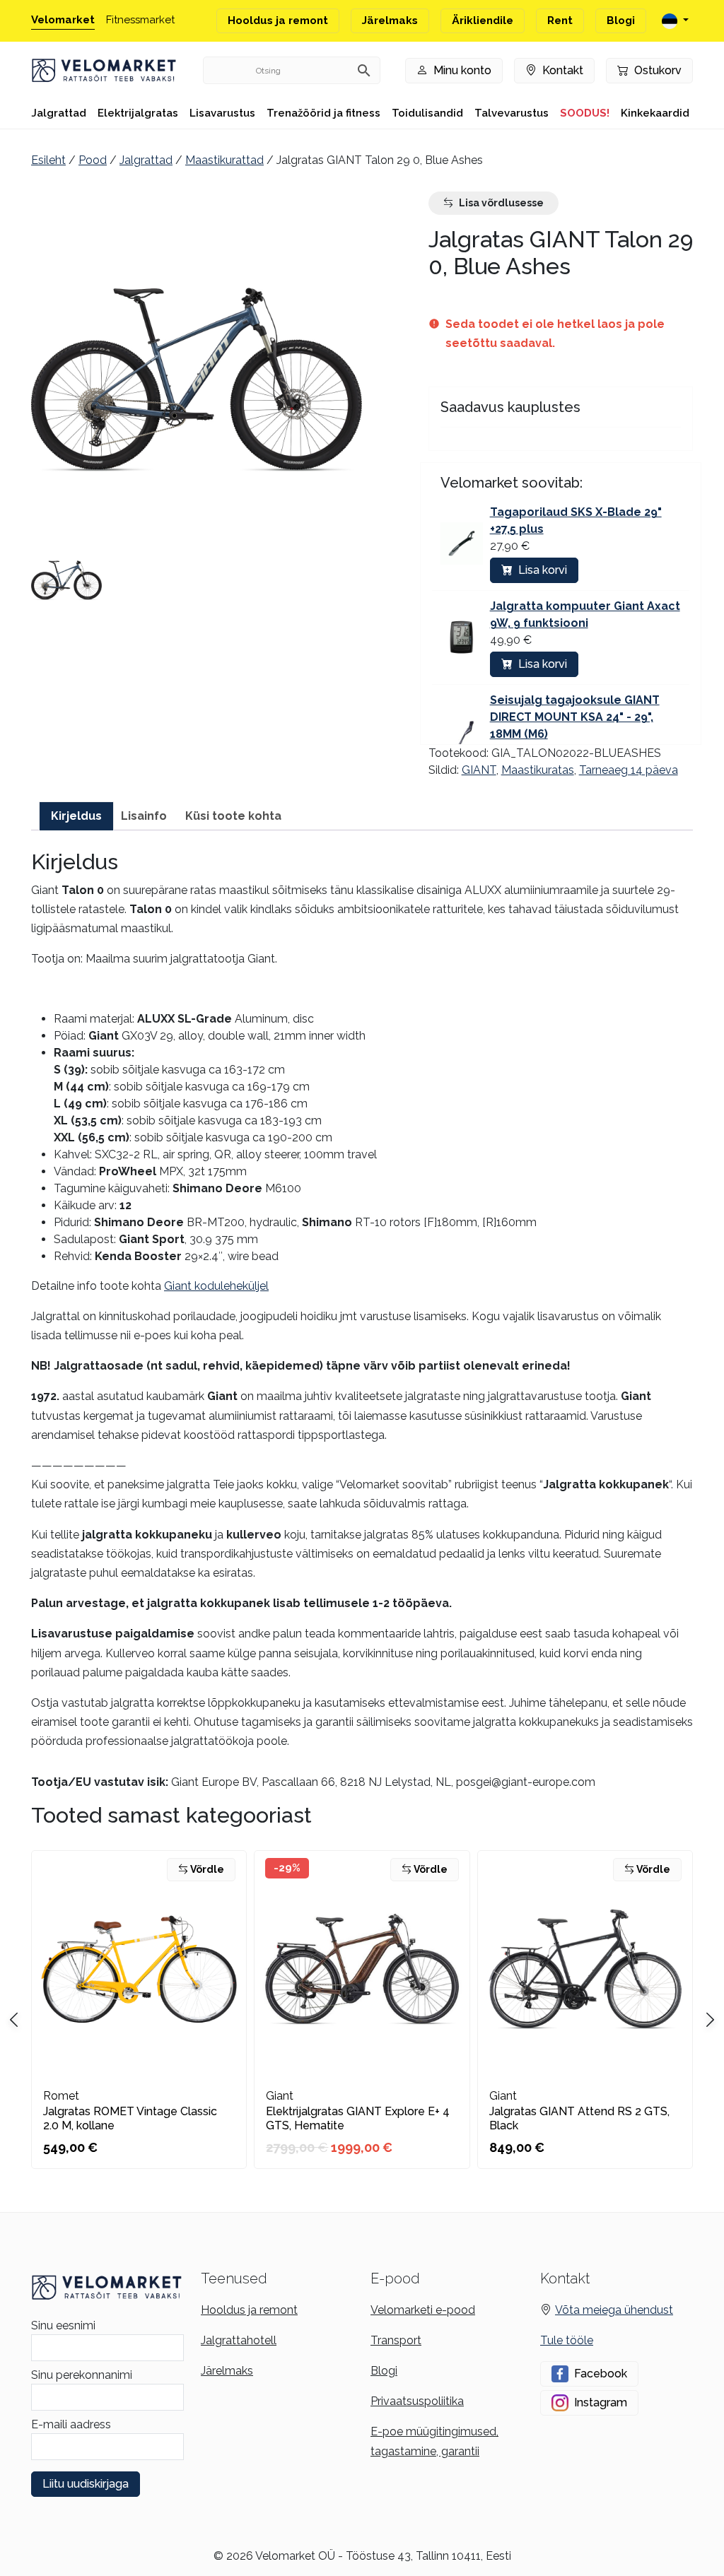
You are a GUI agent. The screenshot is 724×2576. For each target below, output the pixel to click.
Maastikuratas (538, 770)
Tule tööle (567, 2340)
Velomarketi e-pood (423, 2310)
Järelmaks (390, 20)
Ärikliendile (483, 20)
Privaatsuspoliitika (417, 2401)
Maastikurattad (224, 160)
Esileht (48, 160)
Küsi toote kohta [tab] (233, 816)
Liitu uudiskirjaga (86, 2484)
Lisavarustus (222, 113)
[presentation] (710, 2020)
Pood (93, 160)
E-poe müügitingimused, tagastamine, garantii (434, 2441)
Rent (560, 20)
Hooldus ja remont (278, 20)
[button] (66, 580)
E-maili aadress (71, 2424)
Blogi (621, 20)
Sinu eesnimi (63, 2325)
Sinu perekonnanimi (82, 2375)
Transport (396, 2340)
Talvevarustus (512, 113)
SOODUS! (585, 113)
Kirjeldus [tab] (76, 816)
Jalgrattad (59, 113)
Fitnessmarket (140, 20)
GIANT (479, 770)
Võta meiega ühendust (614, 2310)
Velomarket (63, 20)
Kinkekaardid (655, 113)
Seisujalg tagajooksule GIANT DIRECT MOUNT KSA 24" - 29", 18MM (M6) (575, 717)
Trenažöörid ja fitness (323, 113)
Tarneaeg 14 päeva (629, 770)
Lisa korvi (543, 570)
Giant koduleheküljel (216, 1286)
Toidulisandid (427, 113)
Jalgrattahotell (239, 2340)
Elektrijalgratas (138, 113)
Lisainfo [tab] (144, 816)
